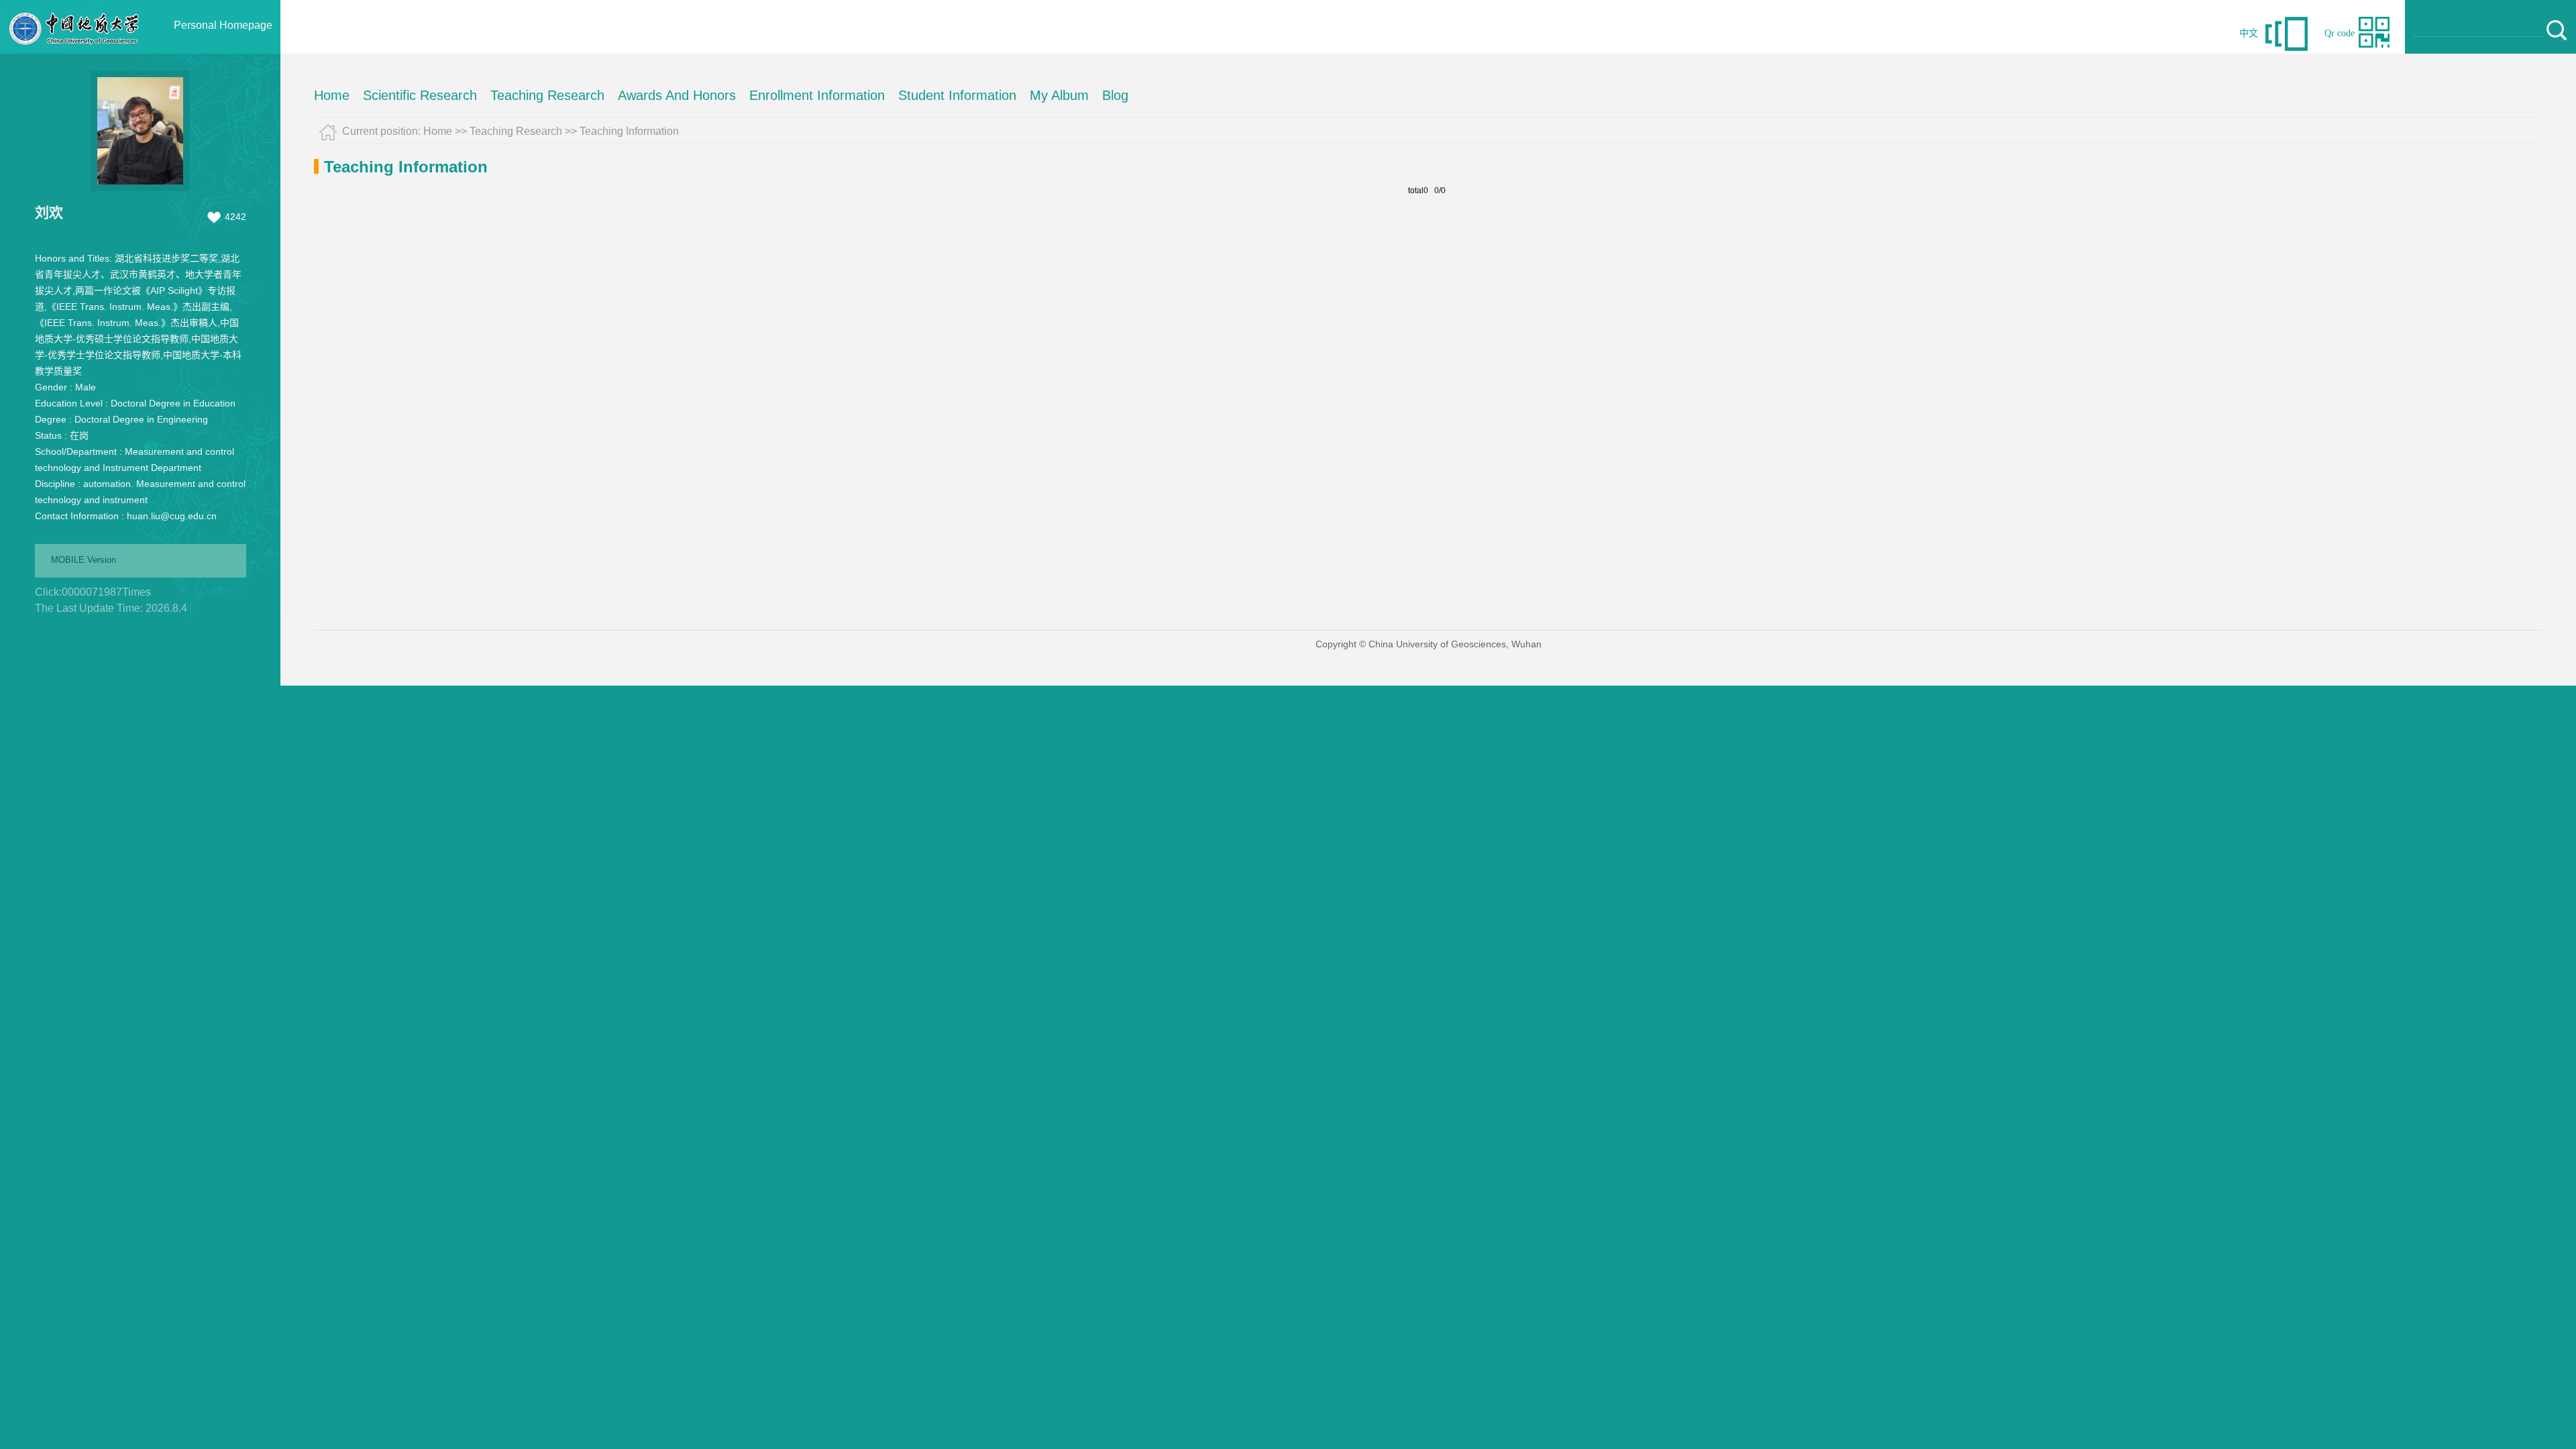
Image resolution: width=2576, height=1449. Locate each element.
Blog (1115, 95)
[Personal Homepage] (74, 50)
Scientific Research (420, 95)
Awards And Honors (677, 95)
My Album (1059, 95)
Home (332, 95)
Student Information (957, 95)
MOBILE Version (84, 560)
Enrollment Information (817, 95)
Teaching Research (547, 95)
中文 (2249, 33)
